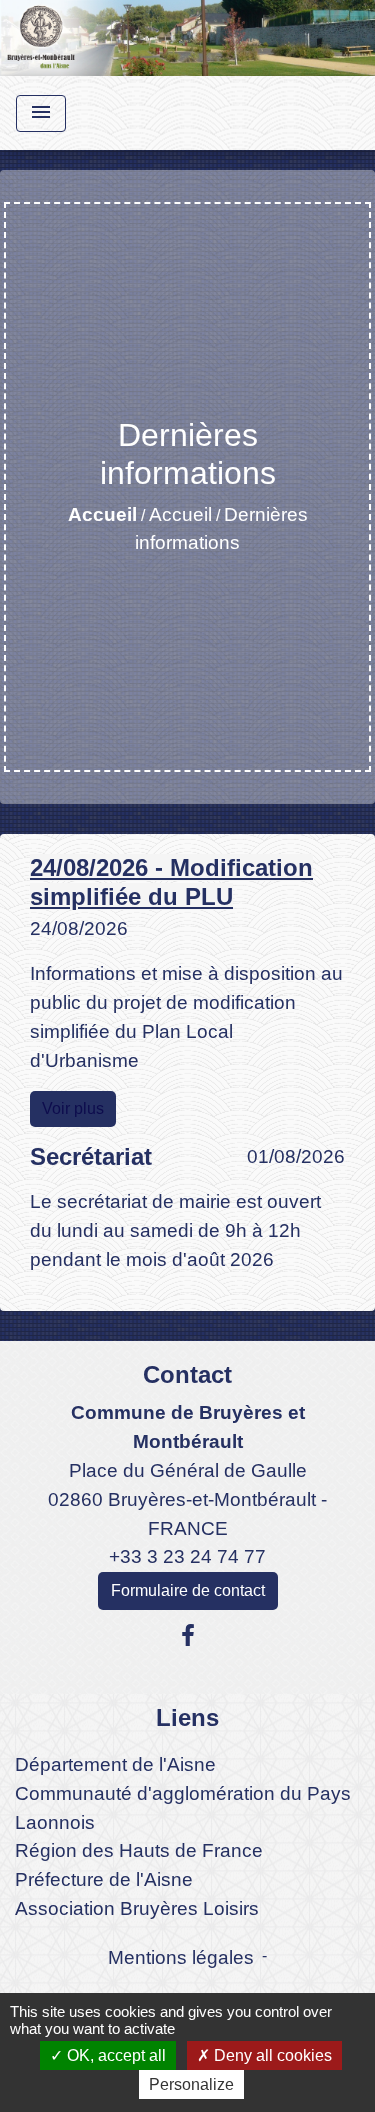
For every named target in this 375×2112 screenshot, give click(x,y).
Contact (187, 1374)
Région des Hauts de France (139, 1850)
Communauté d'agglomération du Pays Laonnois (183, 1808)
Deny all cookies (271, 2055)
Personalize (191, 2084)
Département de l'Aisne (115, 1764)
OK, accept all (114, 2055)
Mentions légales (181, 1957)
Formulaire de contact (188, 1590)
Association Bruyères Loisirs (137, 1908)
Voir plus (73, 1108)
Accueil (102, 514)
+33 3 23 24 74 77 (187, 1556)
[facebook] (188, 1636)
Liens (187, 1717)
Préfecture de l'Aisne (104, 1879)
